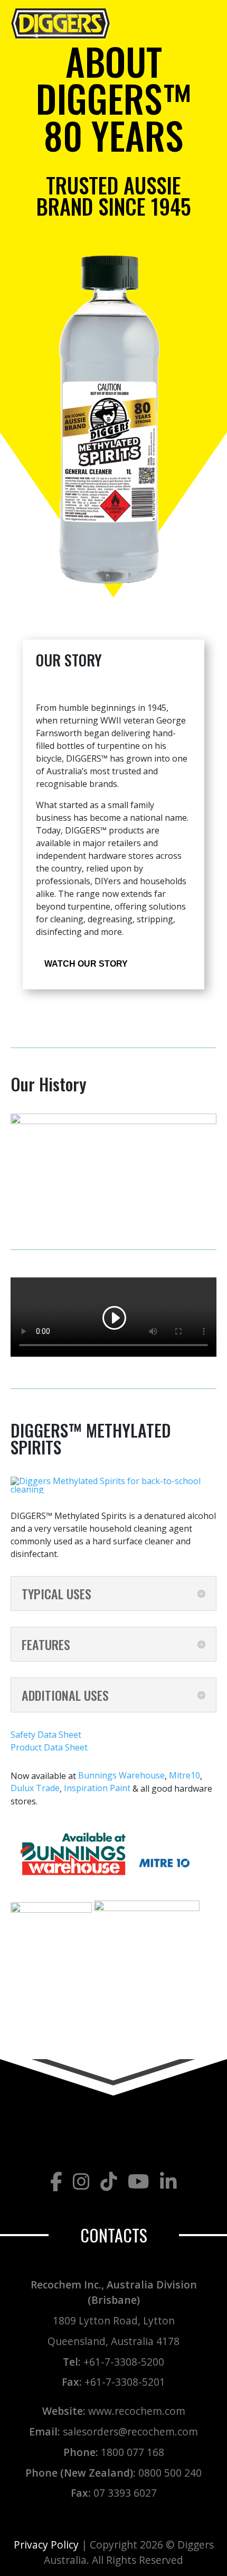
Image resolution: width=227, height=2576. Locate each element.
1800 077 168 (133, 2452)
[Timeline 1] (113, 1124)
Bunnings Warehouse (121, 1776)
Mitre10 (185, 1776)
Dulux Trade (35, 1789)
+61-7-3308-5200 (124, 2361)
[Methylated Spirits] (113, 1492)
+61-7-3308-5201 (125, 2382)
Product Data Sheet (49, 1747)
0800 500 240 (170, 2472)
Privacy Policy (46, 2545)
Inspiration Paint (97, 1789)
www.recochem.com (137, 2411)
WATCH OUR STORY (86, 964)
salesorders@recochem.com (130, 2431)
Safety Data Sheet (46, 1735)
